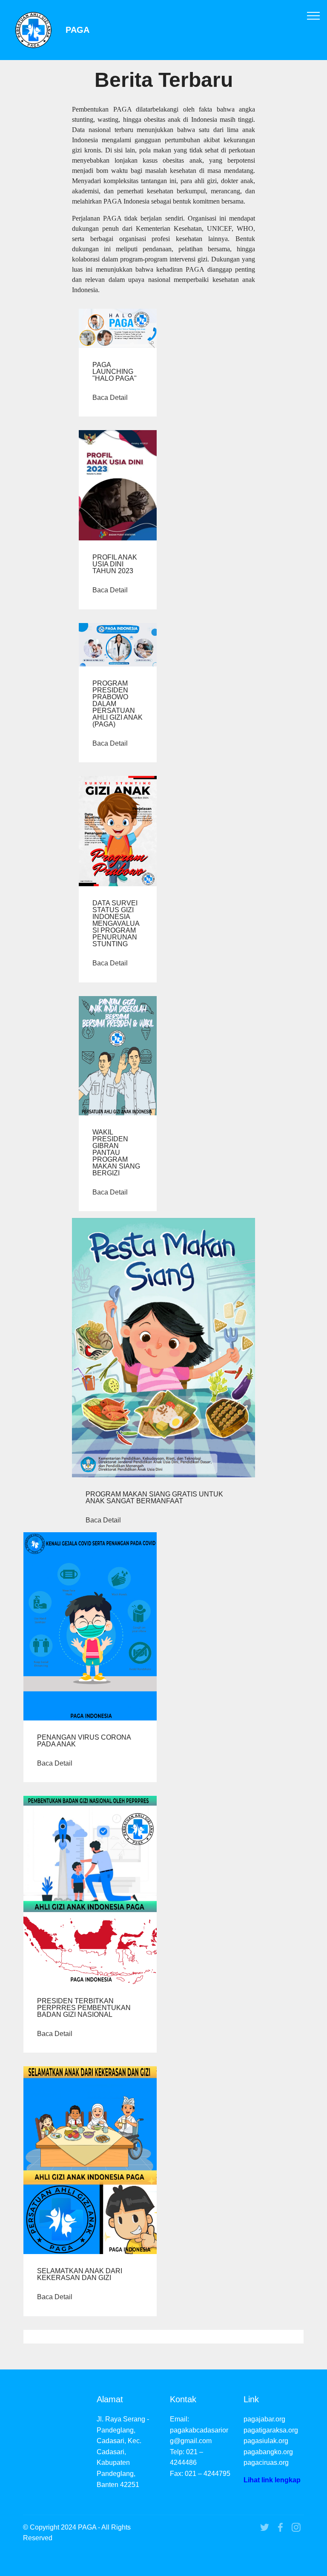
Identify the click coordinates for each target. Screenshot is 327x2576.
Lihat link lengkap (272, 2480)
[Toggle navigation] (314, 15)
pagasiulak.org (266, 2441)
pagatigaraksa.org (271, 2430)
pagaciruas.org (266, 2463)
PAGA (77, 30)
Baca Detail (110, 398)
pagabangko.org (268, 2452)
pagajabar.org (264, 2419)
